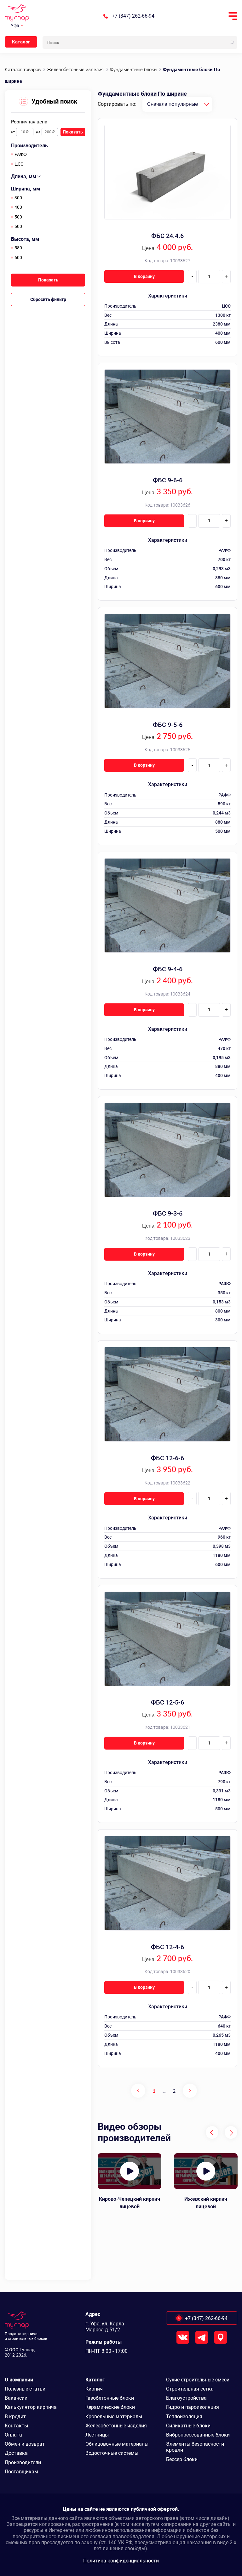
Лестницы (97, 2435)
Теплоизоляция (184, 2417)
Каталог (21, 42)
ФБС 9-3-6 (168, 1213)
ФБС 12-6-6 (167, 1458)
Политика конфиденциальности (121, 2561)
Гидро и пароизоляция (193, 2407)
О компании (19, 2380)
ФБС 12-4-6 (167, 1947)
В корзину (144, 276)
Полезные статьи (25, 2389)
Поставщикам (21, 2472)
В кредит (15, 2417)
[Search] (232, 43)
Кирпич (94, 2389)
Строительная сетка (190, 2389)
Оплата (13, 2435)
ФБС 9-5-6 (168, 725)
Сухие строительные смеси (198, 2380)
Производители (23, 2463)
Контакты (16, 2426)
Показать (73, 132)
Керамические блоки (110, 2407)
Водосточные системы (112, 2453)
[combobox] (177, 104)
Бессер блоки (182, 2459)
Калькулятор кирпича (31, 2407)
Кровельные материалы (114, 2417)
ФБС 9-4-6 (168, 969)
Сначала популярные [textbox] (173, 104)
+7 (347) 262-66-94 (133, 16)
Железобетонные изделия (116, 2426)
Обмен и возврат (25, 2444)
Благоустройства (186, 2398)
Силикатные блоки (188, 2426)
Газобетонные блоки (110, 2398)
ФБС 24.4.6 (167, 236)
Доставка (16, 2453)
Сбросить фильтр (48, 299)
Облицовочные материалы (117, 2444)
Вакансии (16, 2398)
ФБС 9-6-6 (168, 480)
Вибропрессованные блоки (198, 2435)
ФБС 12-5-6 (167, 1702)
